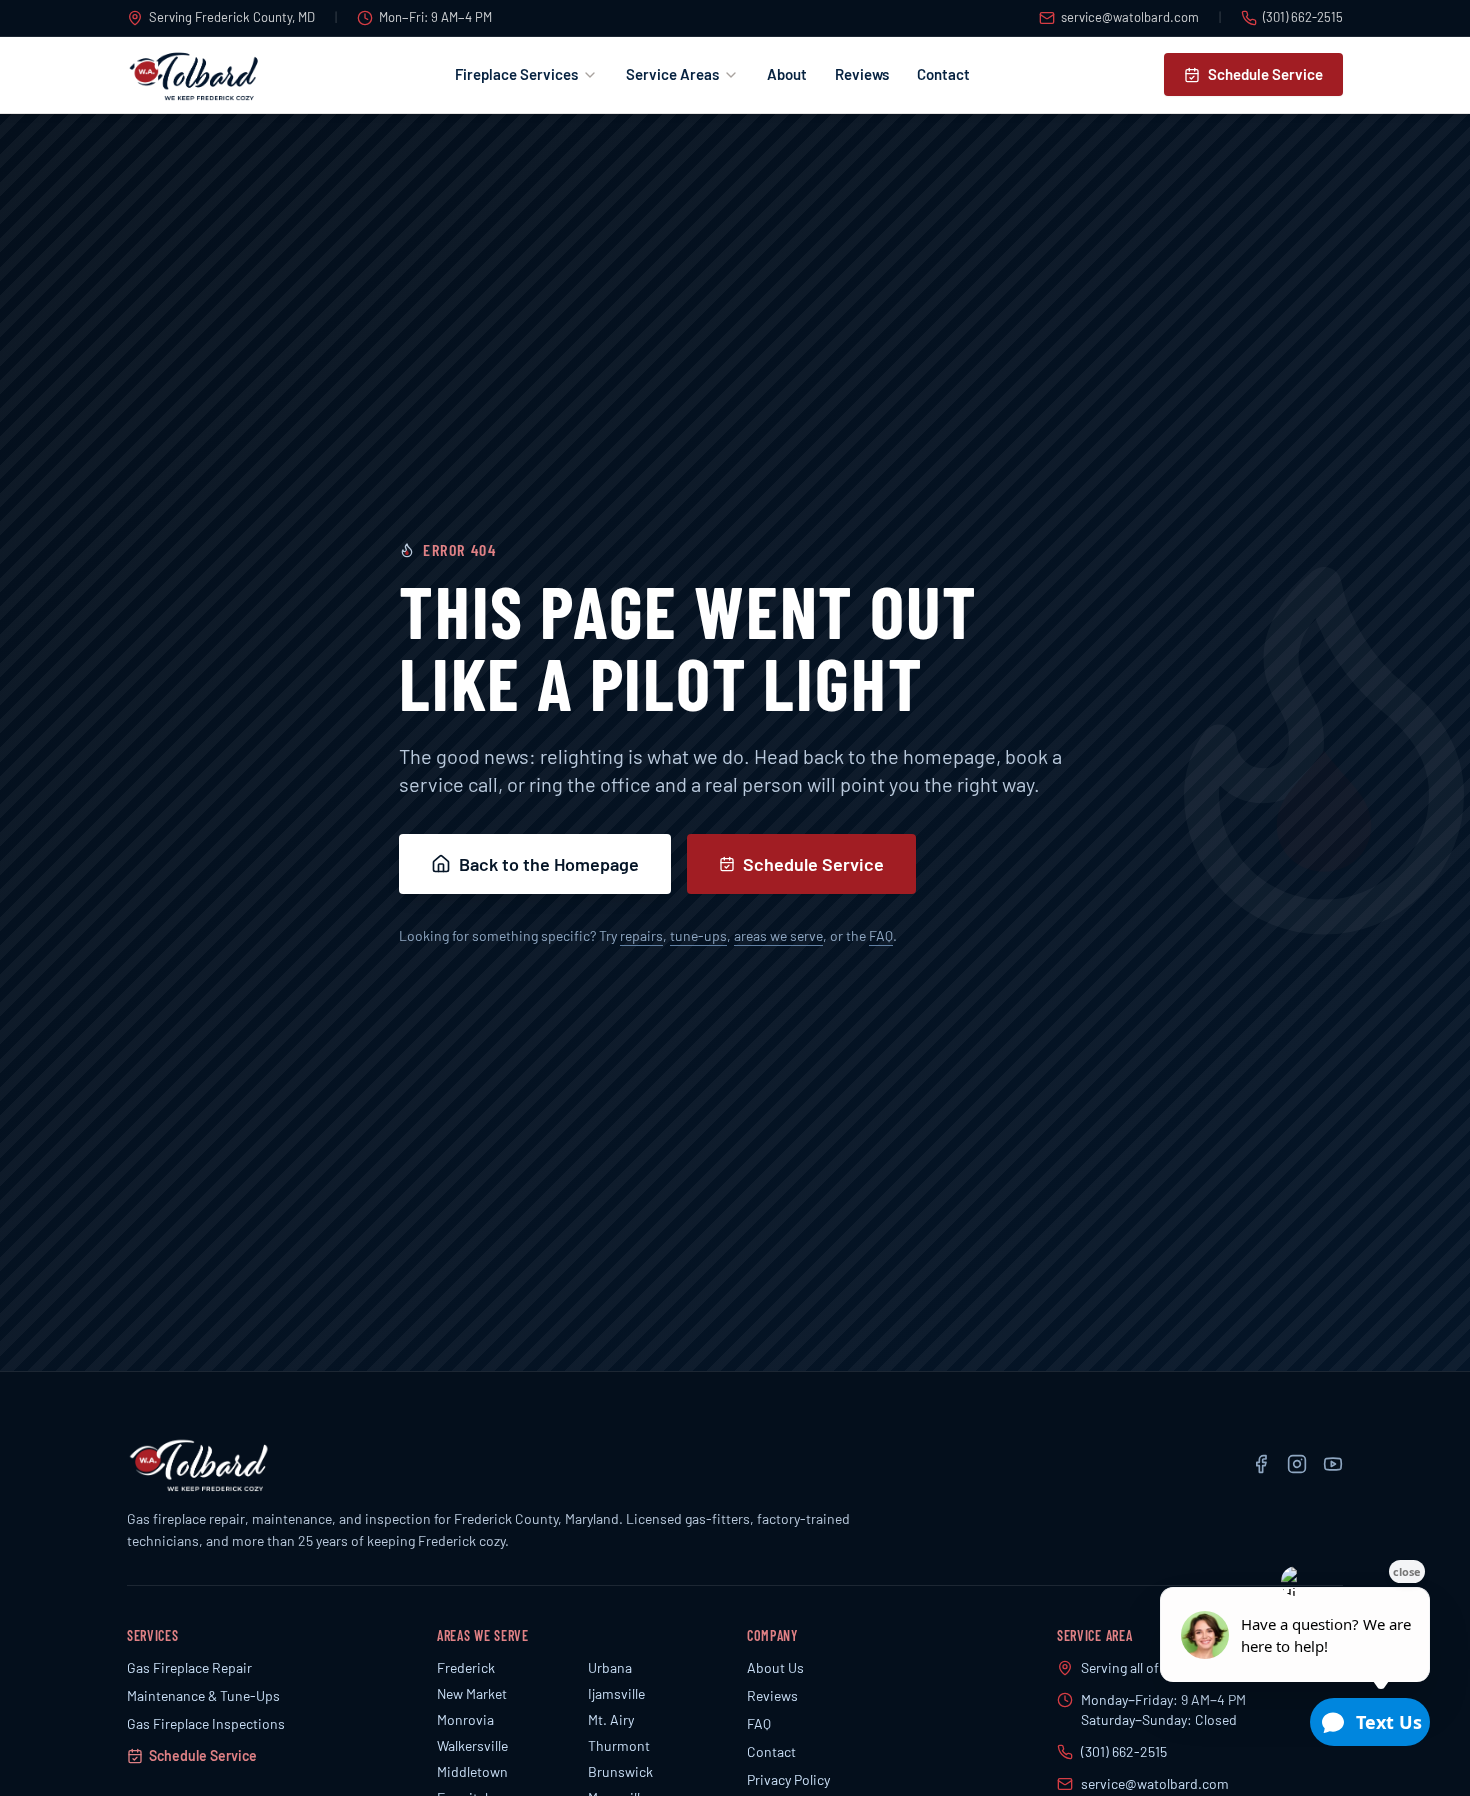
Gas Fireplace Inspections (206, 1723)
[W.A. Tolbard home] (194, 75)
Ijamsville (616, 1693)
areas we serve (778, 935)
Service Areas (672, 74)
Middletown (472, 1771)
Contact (943, 74)
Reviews (862, 74)
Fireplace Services (516, 74)
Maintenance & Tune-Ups (203, 1695)
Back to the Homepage (549, 864)
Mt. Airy (611, 1719)
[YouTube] (1333, 1464)
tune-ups (698, 935)
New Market (472, 1693)
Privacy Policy (788, 1779)
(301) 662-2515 (1303, 17)
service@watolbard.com (1130, 17)
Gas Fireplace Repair (189, 1667)
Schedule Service (1265, 74)
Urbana (610, 1667)
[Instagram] (1297, 1464)
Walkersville (472, 1745)
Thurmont (619, 1745)
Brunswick (620, 1771)
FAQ (881, 935)
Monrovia (465, 1719)
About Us (775, 1667)
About (787, 74)
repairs (641, 935)
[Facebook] (1261, 1464)
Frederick (466, 1667)
